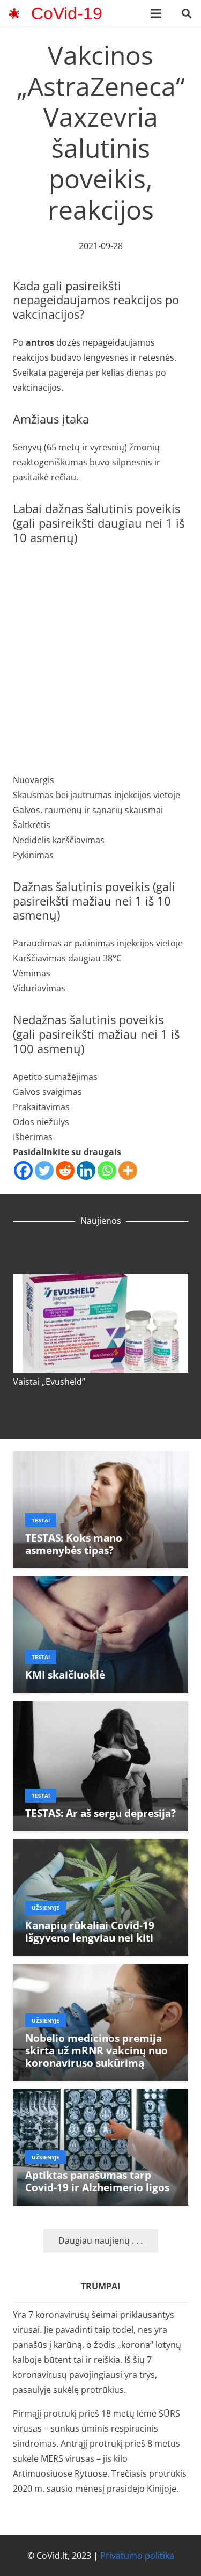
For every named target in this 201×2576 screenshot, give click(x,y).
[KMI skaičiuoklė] (100, 1583)
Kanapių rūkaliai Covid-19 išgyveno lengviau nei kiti (90, 1931)
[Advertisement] (100, 659)
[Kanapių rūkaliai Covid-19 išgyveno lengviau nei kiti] (100, 1847)
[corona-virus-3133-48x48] (14, 13)
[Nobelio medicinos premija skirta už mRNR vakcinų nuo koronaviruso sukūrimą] (100, 1972)
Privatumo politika (137, 2556)
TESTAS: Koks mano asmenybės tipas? (74, 1544)
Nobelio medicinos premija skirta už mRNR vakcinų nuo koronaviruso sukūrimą (96, 2050)
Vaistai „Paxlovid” (48, 1391)
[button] (187, 13)
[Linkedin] (86, 1170)
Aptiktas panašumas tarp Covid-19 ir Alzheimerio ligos (97, 2181)
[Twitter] (44, 1170)
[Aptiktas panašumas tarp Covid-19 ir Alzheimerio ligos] (100, 2096)
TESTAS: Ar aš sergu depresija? (100, 1813)
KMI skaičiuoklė (65, 1674)
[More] (128, 1170)
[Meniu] (156, 13)
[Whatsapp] (107, 1170)
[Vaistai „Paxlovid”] (101, 1272)
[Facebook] (23, 1170)
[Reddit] (65, 1170)
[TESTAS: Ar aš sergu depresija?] (100, 1709)
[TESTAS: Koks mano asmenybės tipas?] (100, 1459)
